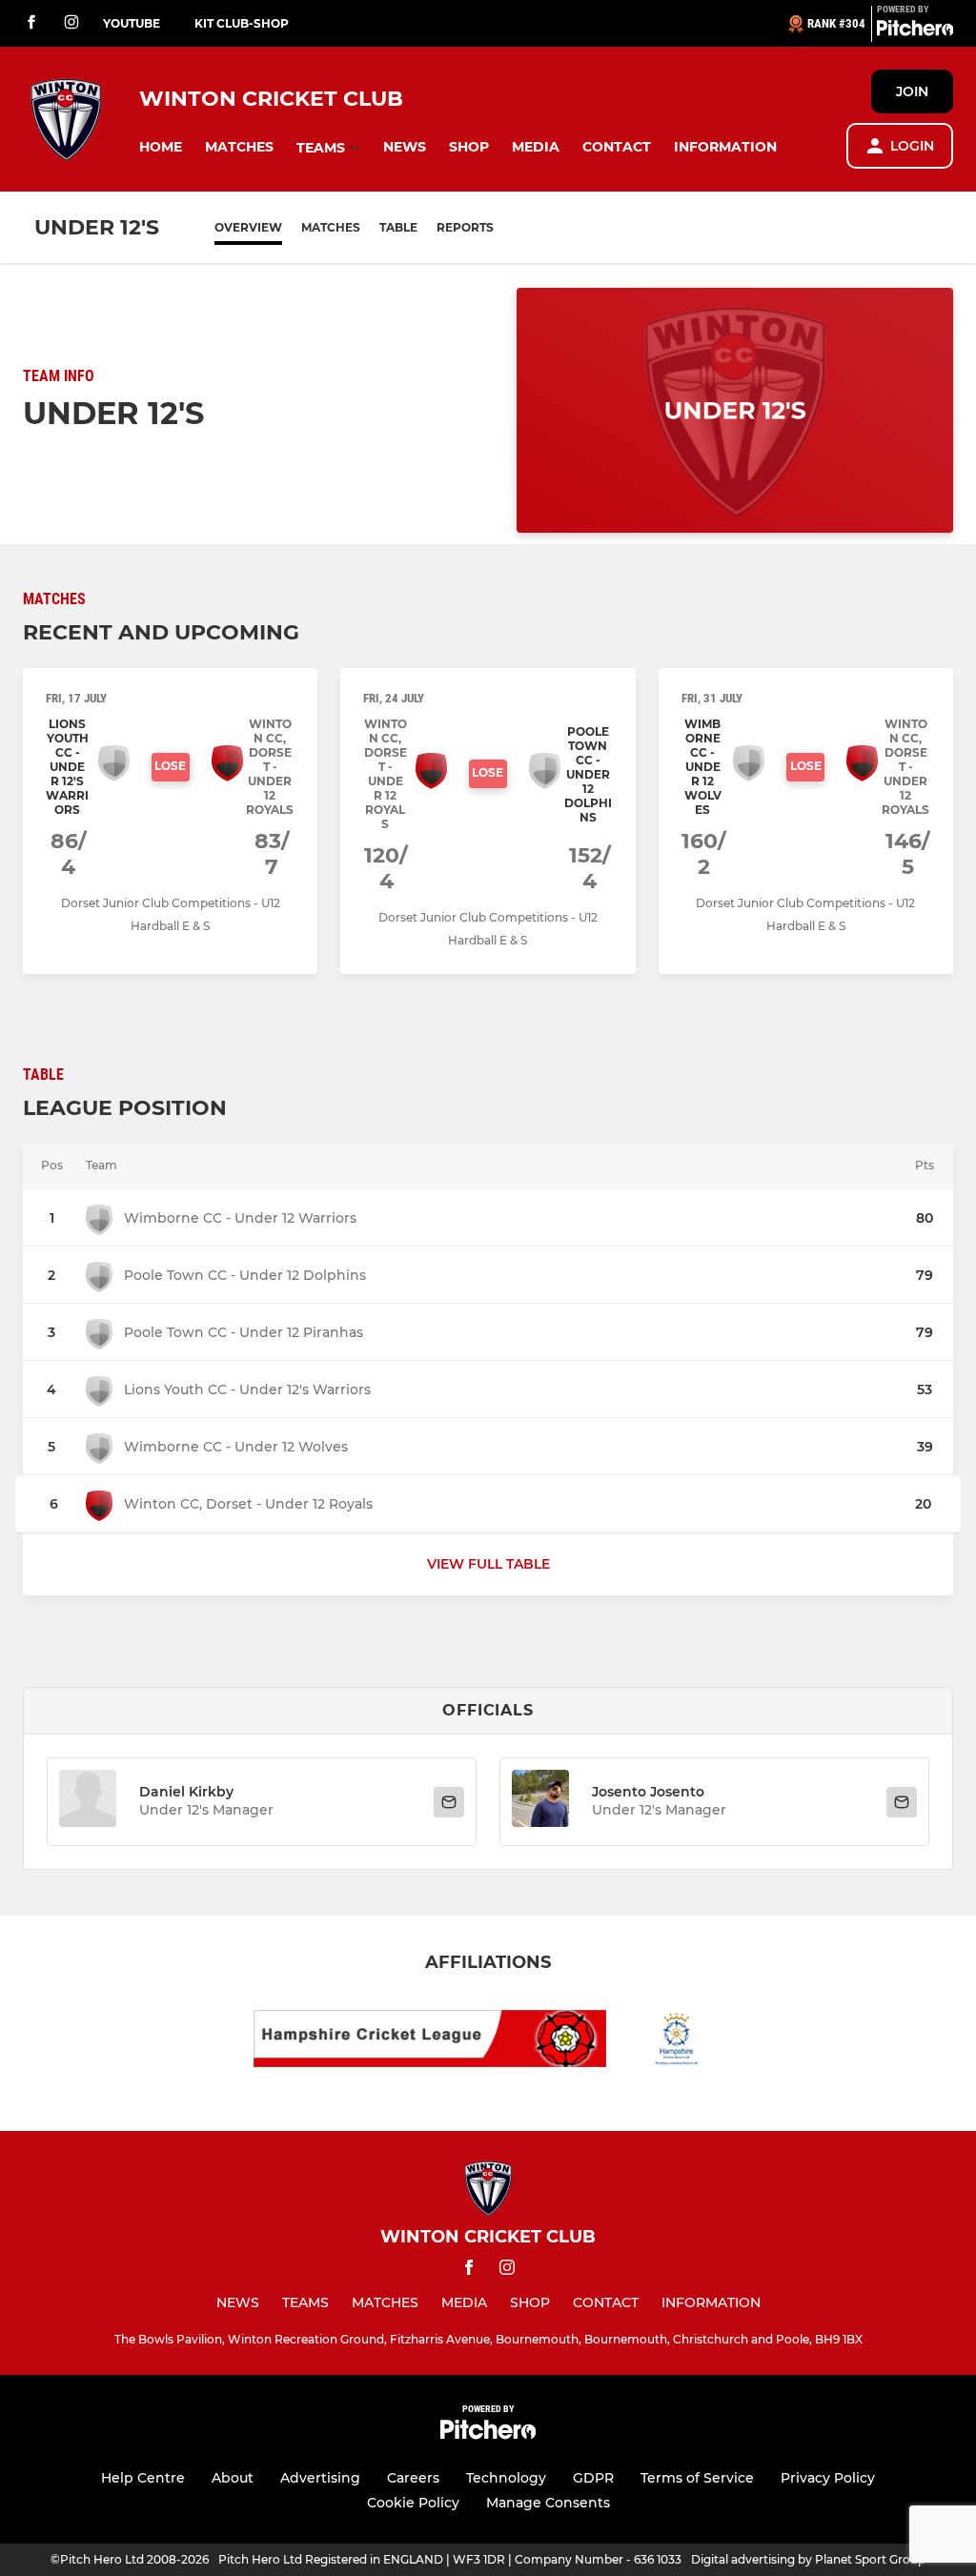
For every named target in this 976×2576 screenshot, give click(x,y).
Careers (413, 2478)
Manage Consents (548, 2503)
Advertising (320, 2478)
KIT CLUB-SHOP (242, 23)
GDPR (593, 2478)
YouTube (132, 23)
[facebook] (31, 23)
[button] (161, 147)
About (233, 2478)
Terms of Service (697, 2478)
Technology (506, 2478)
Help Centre (143, 2478)
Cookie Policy (413, 2503)
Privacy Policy (828, 2478)
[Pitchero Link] (915, 31)
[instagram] (71, 23)
